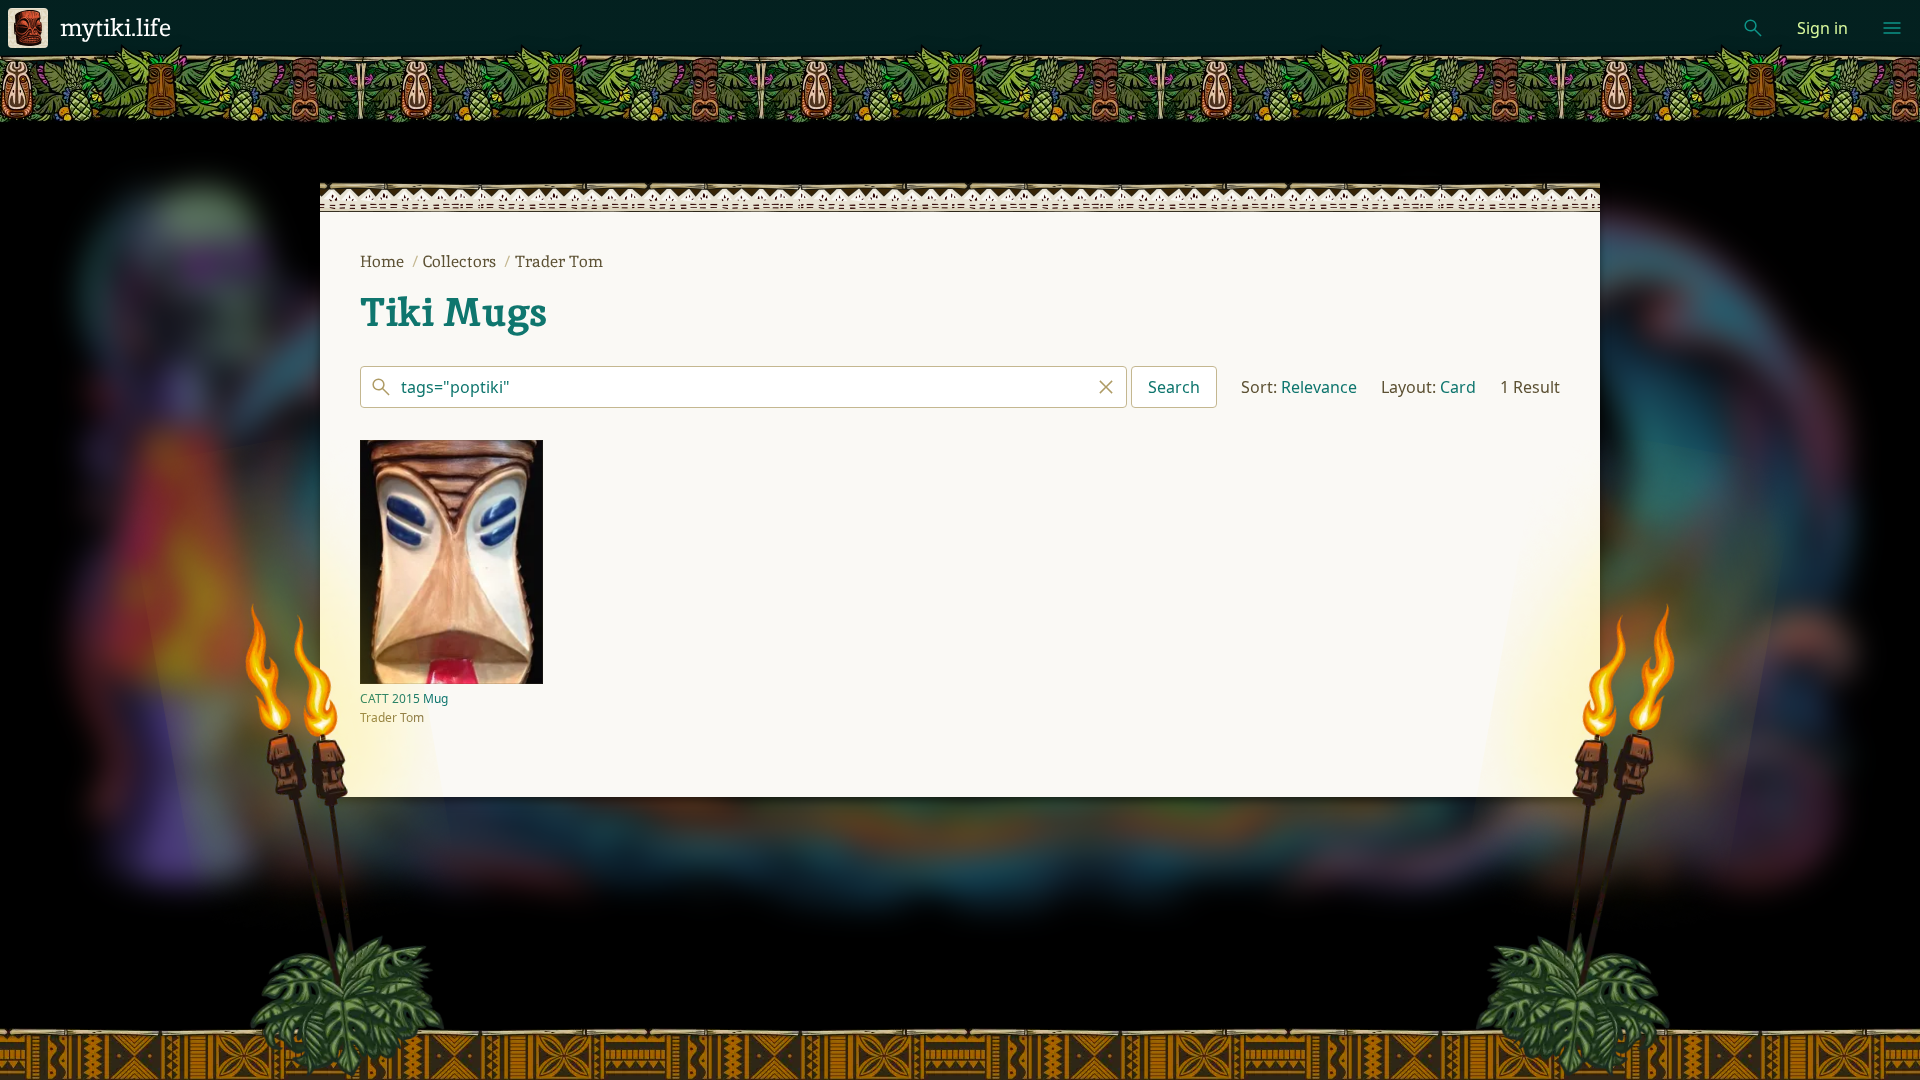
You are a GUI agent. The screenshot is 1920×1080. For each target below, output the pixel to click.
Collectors (461, 261)
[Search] (743, 387)
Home (384, 261)
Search (1174, 387)
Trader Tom (559, 261)
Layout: (1408, 387)
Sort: (1259, 387)
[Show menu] (1892, 28)
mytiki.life (115, 27)
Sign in (1822, 28)
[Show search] (1753, 28)
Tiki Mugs (453, 312)
